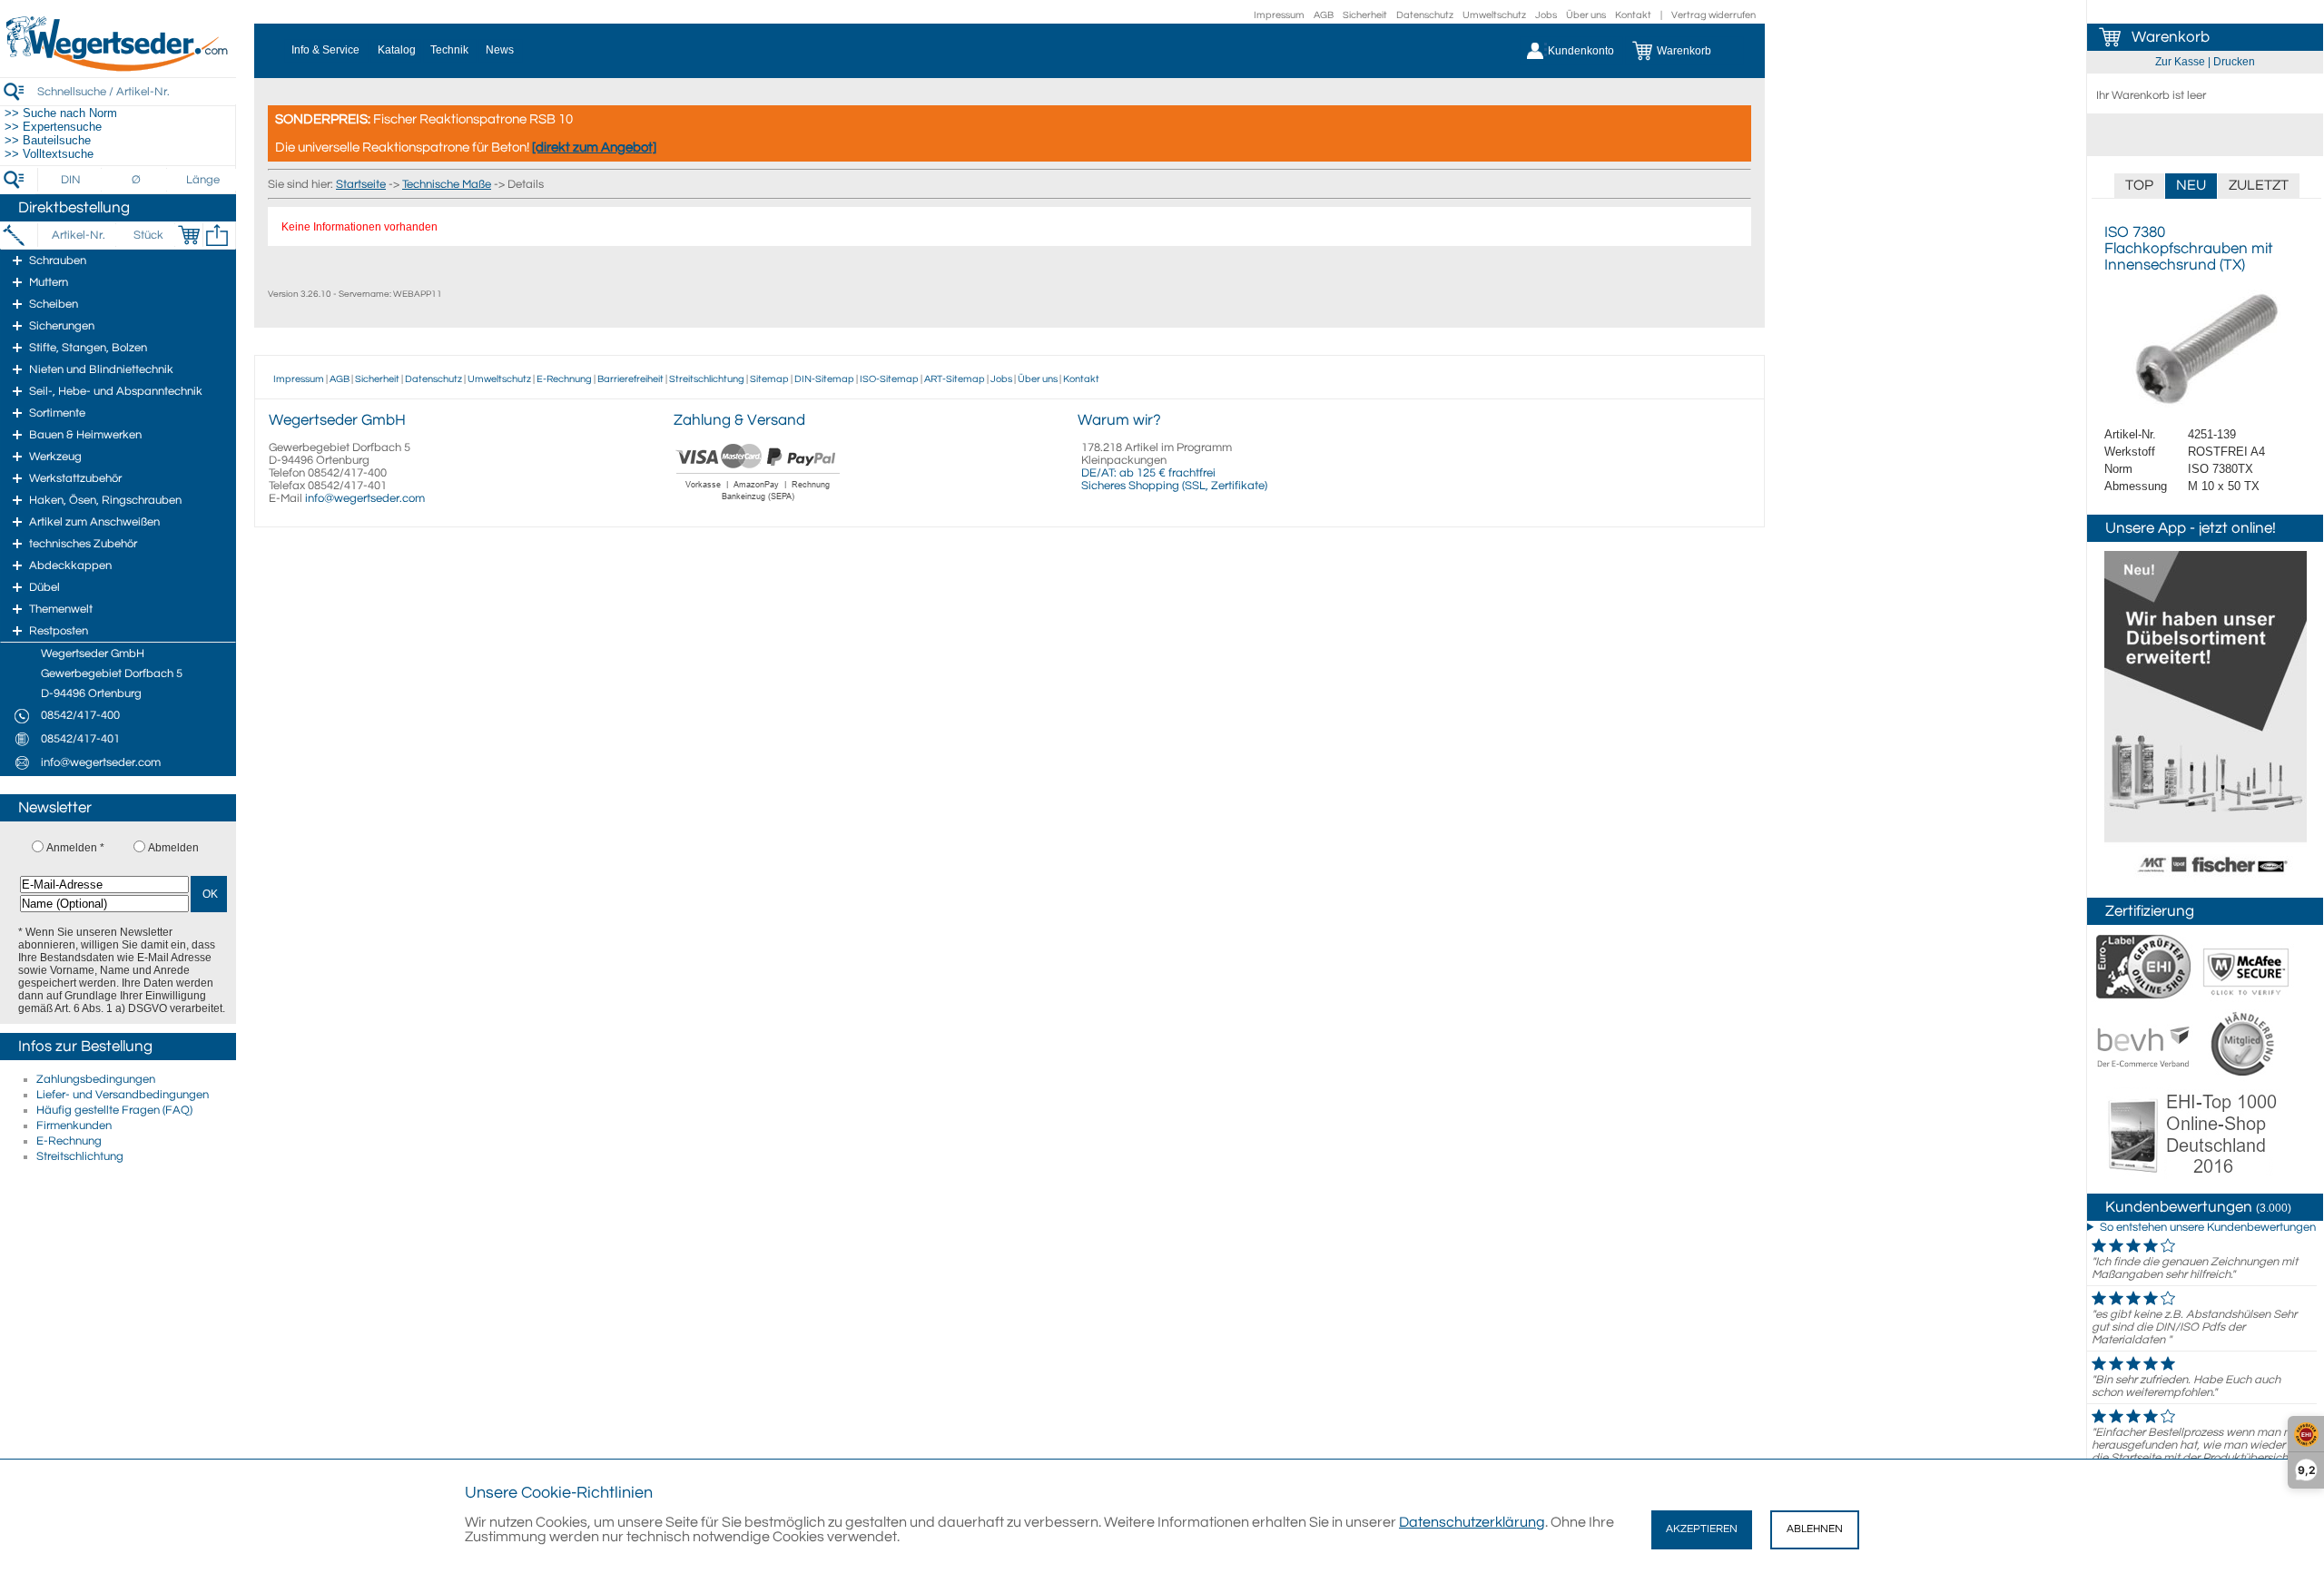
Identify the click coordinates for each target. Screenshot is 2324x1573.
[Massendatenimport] (217, 235)
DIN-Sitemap (824, 379)
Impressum (1279, 15)
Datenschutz (1425, 15)
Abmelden (173, 848)
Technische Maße (447, 184)
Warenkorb (2171, 37)
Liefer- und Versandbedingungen (123, 1095)
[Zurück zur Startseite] (118, 68)
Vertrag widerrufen (1713, 15)
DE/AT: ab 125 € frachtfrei (1148, 473)
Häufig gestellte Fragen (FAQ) (114, 1110)
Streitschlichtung (80, 1156)
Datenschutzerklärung (1472, 1522)
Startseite (361, 184)
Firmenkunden (74, 1126)
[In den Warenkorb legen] (189, 235)
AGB (1324, 15)
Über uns (1586, 15)
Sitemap (769, 379)
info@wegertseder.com (365, 498)
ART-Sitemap (955, 379)
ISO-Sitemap (889, 379)
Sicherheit (1365, 15)
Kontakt (1633, 15)
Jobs (1546, 15)
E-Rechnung (69, 1141)
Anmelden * (75, 848)
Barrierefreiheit (630, 379)
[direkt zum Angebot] (594, 147)
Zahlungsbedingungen (96, 1079)
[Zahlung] (758, 503)
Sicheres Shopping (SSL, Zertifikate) (1174, 486)
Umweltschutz (1494, 15)
